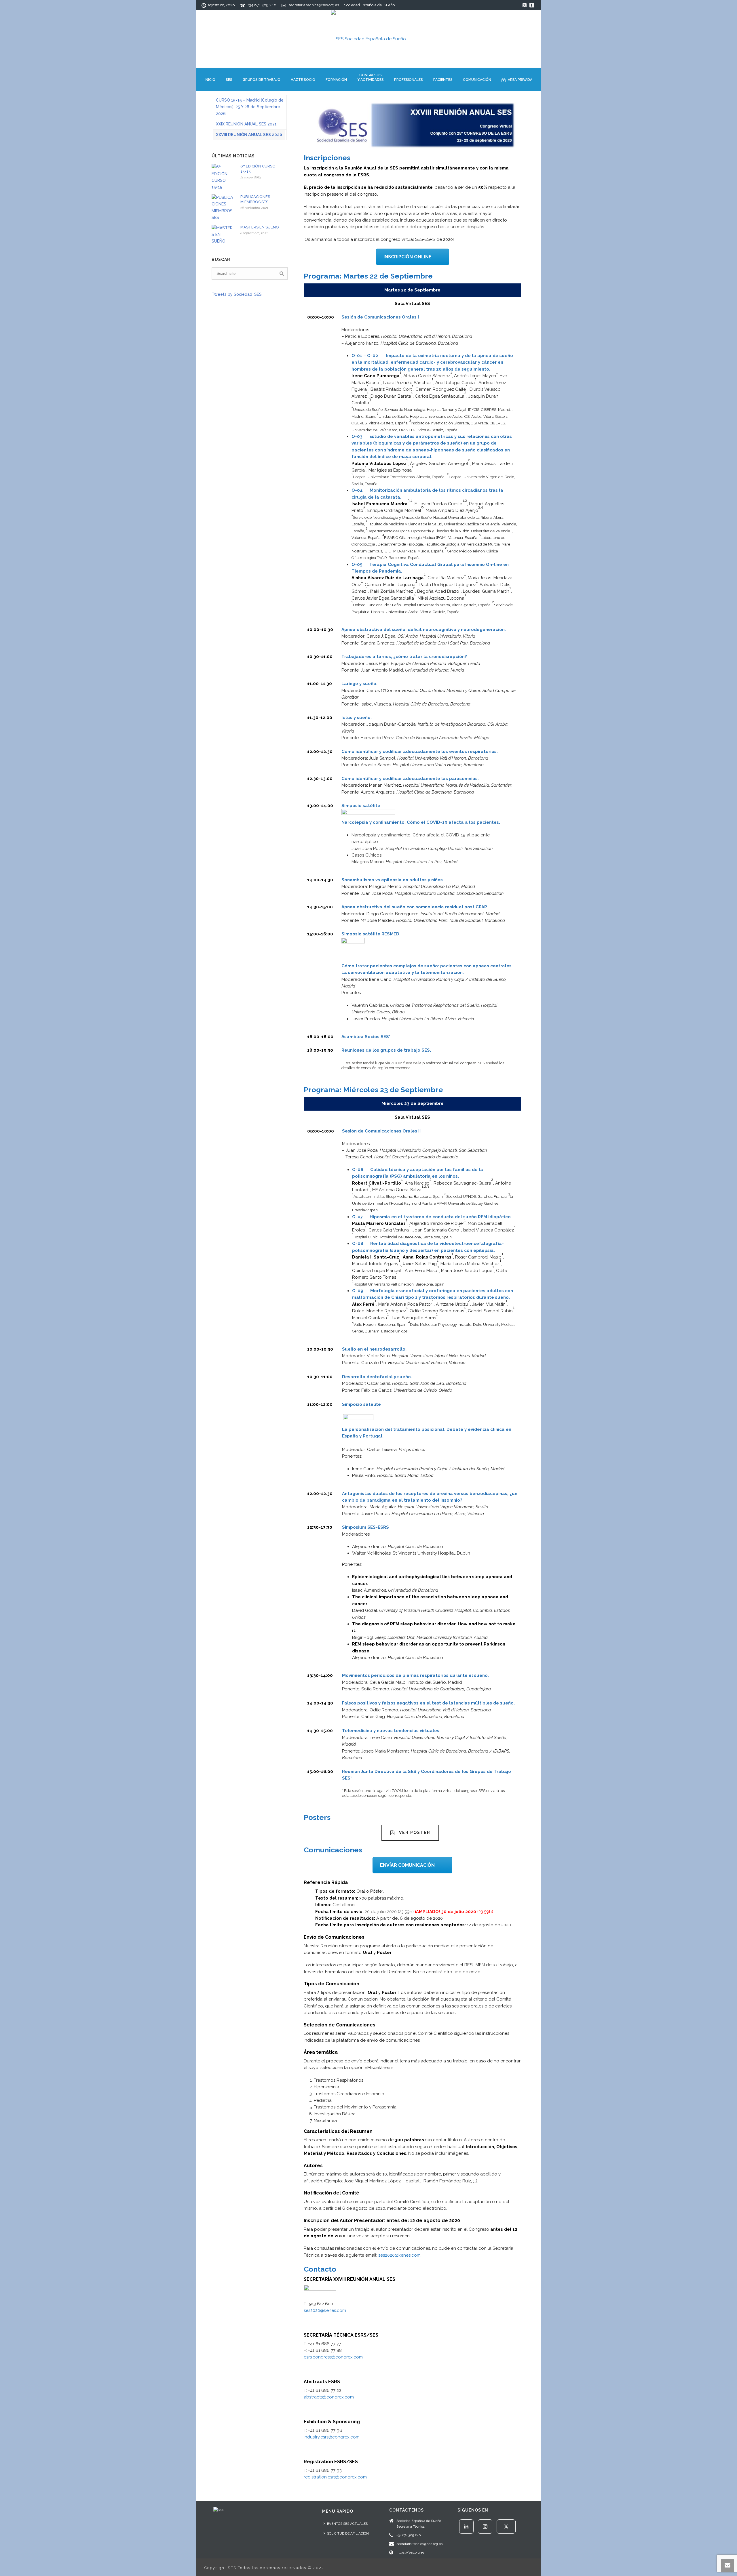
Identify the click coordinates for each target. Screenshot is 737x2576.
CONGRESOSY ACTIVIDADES (371, 77)
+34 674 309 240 (262, 5)
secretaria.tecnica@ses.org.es (314, 5)
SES (229, 80)
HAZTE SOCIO (303, 80)
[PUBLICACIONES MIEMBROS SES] (223, 208)
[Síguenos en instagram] (485, 2527)
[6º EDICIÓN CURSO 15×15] (223, 177)
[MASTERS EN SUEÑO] (223, 235)
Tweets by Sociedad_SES (237, 294)
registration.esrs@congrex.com (335, 2477)
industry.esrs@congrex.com (332, 2437)
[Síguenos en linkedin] (466, 2527)
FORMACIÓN (336, 80)
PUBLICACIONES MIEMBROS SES (255, 199)
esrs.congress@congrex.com (333, 2357)
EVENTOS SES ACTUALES (347, 2524)
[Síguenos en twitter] (506, 2527)
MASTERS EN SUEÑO (260, 227)
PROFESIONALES (409, 80)
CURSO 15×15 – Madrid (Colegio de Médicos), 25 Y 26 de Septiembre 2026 (250, 107)
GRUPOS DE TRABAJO (262, 80)
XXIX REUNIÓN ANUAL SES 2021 (246, 124)
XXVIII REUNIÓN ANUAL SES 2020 (249, 135)
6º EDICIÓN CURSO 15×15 (258, 169)
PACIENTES (443, 80)
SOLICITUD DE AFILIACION (348, 2533)
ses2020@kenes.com (399, 2255)
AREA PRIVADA (520, 80)
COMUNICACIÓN (477, 80)
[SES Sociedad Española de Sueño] (368, 39)
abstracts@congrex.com (329, 2397)
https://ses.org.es (410, 2552)
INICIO (210, 80)
